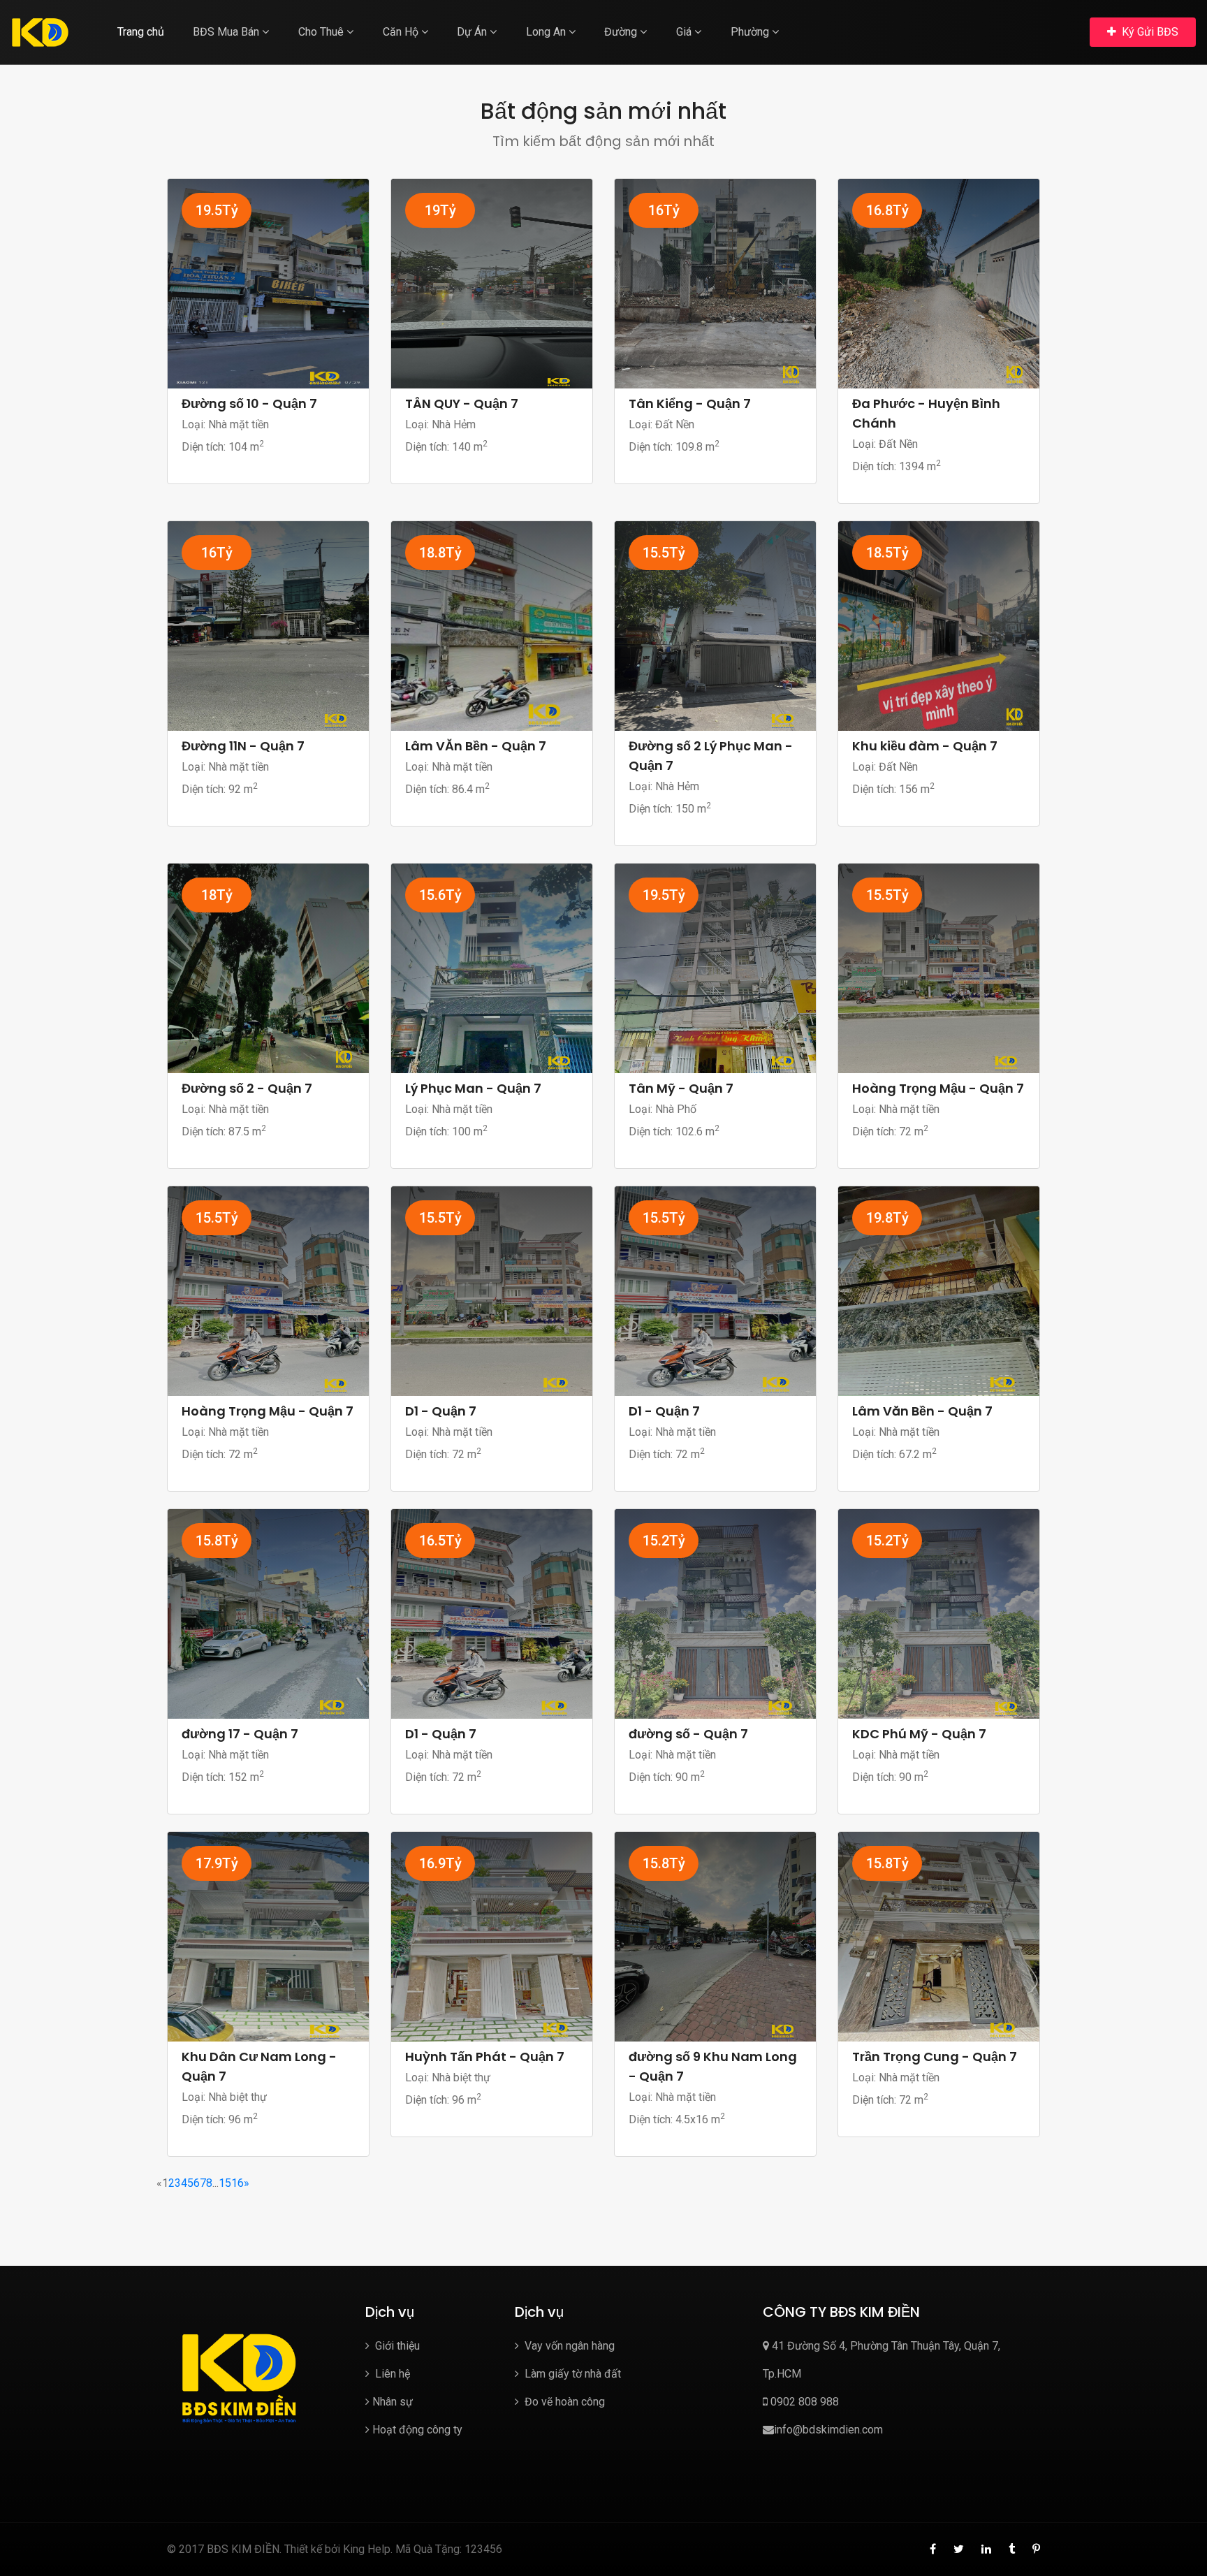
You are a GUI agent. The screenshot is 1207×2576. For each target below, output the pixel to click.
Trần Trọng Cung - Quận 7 (935, 2057)
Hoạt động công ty (417, 2430)
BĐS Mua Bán (227, 32)
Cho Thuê (322, 32)
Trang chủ (141, 32)
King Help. (368, 2549)
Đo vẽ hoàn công (563, 2402)
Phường (751, 32)
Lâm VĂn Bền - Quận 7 (476, 746)
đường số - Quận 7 (688, 1734)
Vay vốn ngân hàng (568, 2346)
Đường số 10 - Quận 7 (249, 403)
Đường (622, 32)
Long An (547, 32)
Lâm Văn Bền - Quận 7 (922, 1411)
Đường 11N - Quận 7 (243, 746)
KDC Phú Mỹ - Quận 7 (919, 1734)
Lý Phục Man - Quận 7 (473, 1088)
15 (225, 2183)
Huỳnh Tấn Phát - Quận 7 (485, 2057)
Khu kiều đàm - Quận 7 (925, 746)
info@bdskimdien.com (828, 2430)
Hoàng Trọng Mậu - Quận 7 (938, 1088)
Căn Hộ (402, 32)
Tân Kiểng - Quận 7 (690, 403)
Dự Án (473, 32)
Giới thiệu (396, 2346)
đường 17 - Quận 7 (240, 1734)
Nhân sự (393, 2402)
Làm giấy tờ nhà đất (571, 2374)
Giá (685, 32)
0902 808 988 (803, 2402)
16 (237, 2183)
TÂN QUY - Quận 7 (462, 403)
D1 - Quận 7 (441, 1411)
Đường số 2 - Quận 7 (247, 1088)
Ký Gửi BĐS (1149, 32)
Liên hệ (391, 2374)
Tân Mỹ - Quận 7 (681, 1088)
